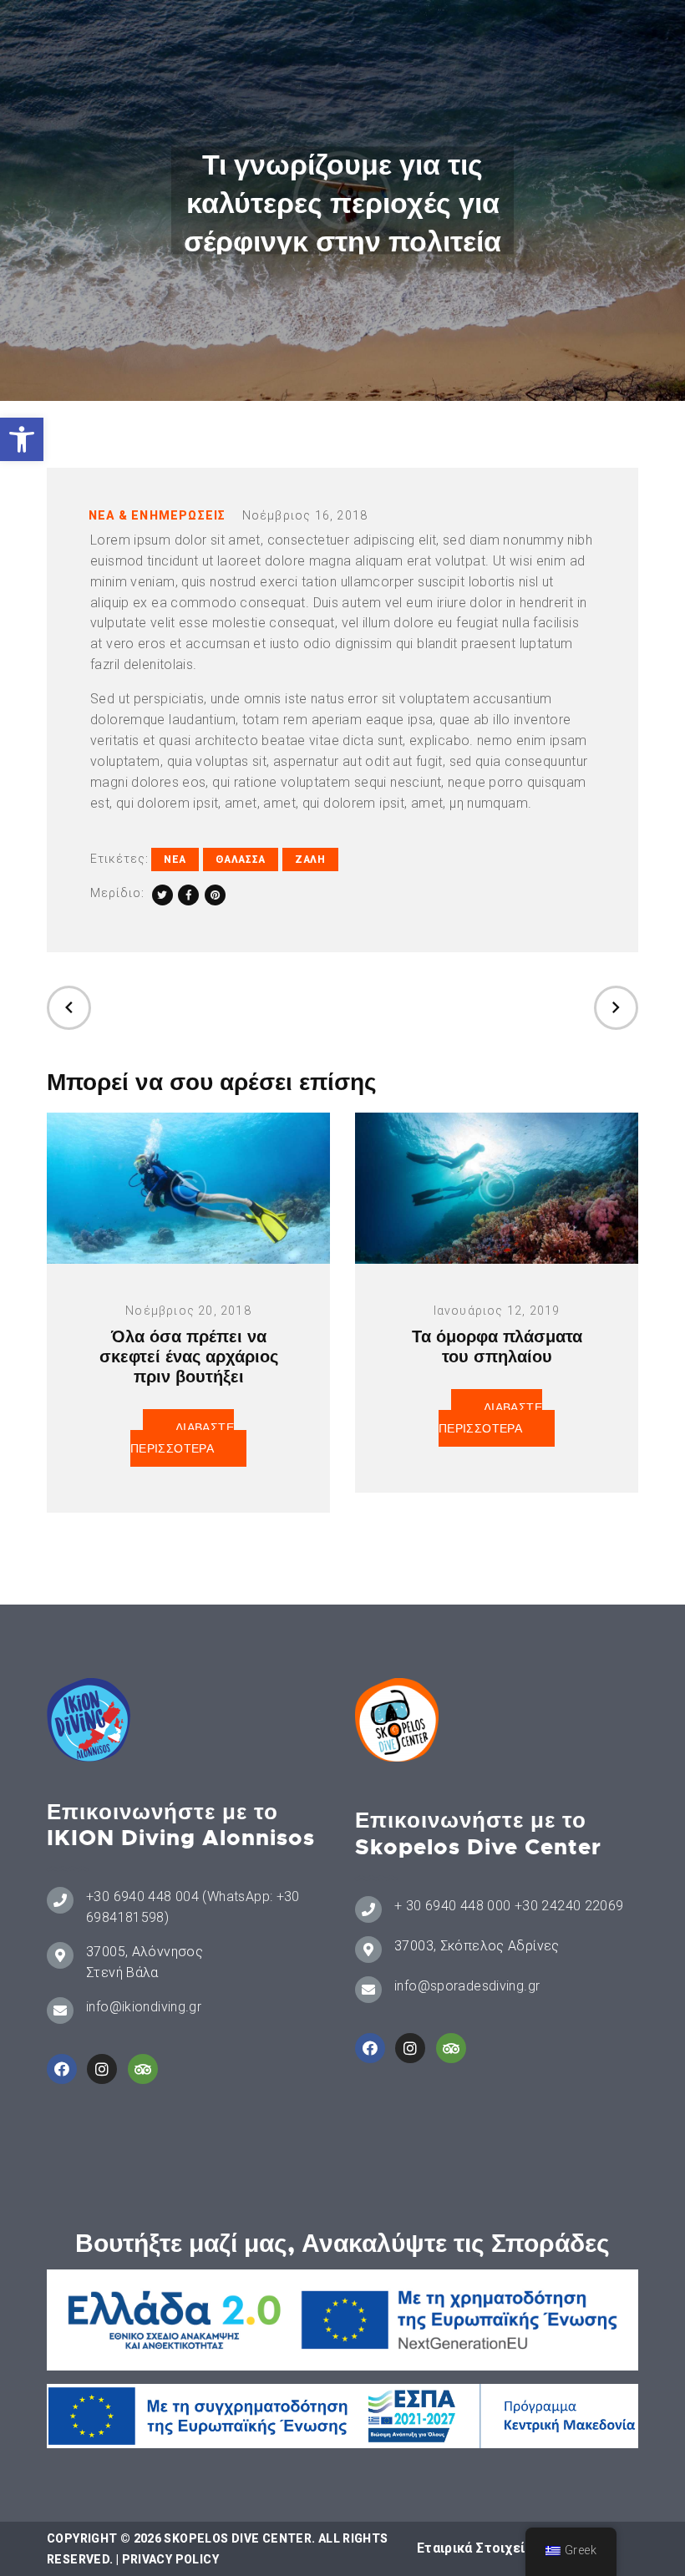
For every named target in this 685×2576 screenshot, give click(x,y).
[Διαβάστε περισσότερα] (188, 1188)
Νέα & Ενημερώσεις (157, 515)
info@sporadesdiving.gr (467, 1986)
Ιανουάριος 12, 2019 (497, 1311)
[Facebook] (62, 2069)
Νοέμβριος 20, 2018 (188, 1311)
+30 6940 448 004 (142, 1897)
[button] (22, 439)
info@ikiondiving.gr (144, 2007)
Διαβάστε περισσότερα (182, 1438)
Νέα (175, 860)
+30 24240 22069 (569, 1906)
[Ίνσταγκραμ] (102, 2069)
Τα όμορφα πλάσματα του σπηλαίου (497, 1346)
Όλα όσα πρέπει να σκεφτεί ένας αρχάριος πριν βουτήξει (189, 1356)
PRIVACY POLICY (170, 2559)
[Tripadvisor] (143, 2069)
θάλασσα (241, 860)
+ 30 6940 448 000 (452, 1906)
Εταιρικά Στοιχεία (475, 2548)
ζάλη (310, 860)
